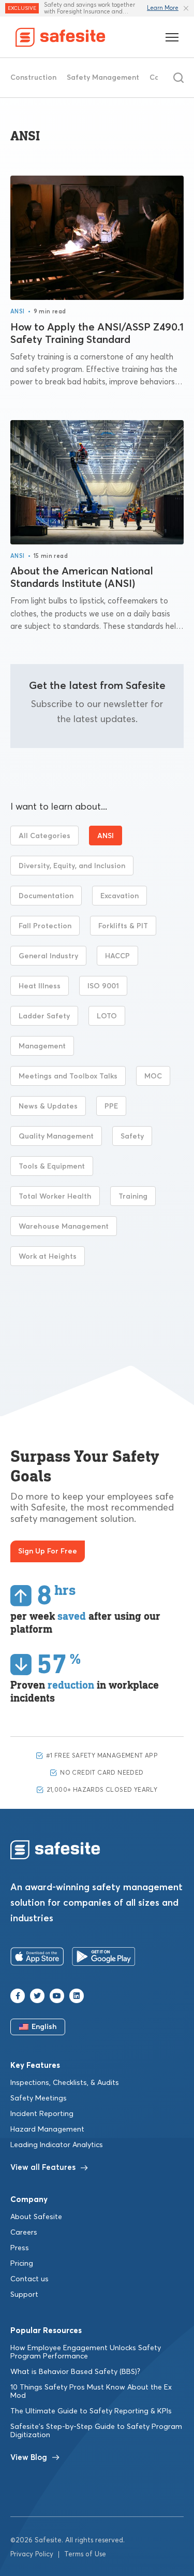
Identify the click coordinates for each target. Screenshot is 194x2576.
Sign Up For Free (48, 1551)
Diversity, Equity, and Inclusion (72, 866)
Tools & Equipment (52, 1167)
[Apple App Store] (37, 1959)
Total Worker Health (55, 1197)
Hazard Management (47, 2129)
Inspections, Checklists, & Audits (65, 2083)
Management (42, 1046)
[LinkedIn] (77, 1996)
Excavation (120, 896)
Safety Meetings (39, 2098)
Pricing (22, 2264)
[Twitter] (37, 1996)
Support (24, 2295)
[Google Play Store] (104, 1959)
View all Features (43, 2168)
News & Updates (48, 1106)
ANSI (18, 312)
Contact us (29, 2279)
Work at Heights (48, 1257)
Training (133, 1197)
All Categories (44, 836)
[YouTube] (57, 1996)
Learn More (163, 8)
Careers (24, 2233)
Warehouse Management (64, 1227)
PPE (111, 1106)
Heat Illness (40, 986)
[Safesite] (61, 37)
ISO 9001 (103, 986)
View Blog (29, 2458)
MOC (153, 1076)
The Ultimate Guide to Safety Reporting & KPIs (91, 2411)
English (44, 2027)
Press (20, 2248)
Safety (132, 1136)
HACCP (117, 956)
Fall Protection (45, 926)
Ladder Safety (44, 1016)
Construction (33, 78)
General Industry (48, 956)
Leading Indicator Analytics (57, 2145)
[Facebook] (18, 1996)
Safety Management (103, 78)
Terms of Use (85, 2555)
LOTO (107, 1016)
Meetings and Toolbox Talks (68, 1076)
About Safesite (36, 2217)
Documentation (46, 896)
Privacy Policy (32, 2555)
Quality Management (56, 1136)
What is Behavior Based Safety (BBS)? (75, 2372)
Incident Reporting (42, 2114)
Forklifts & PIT (123, 926)
